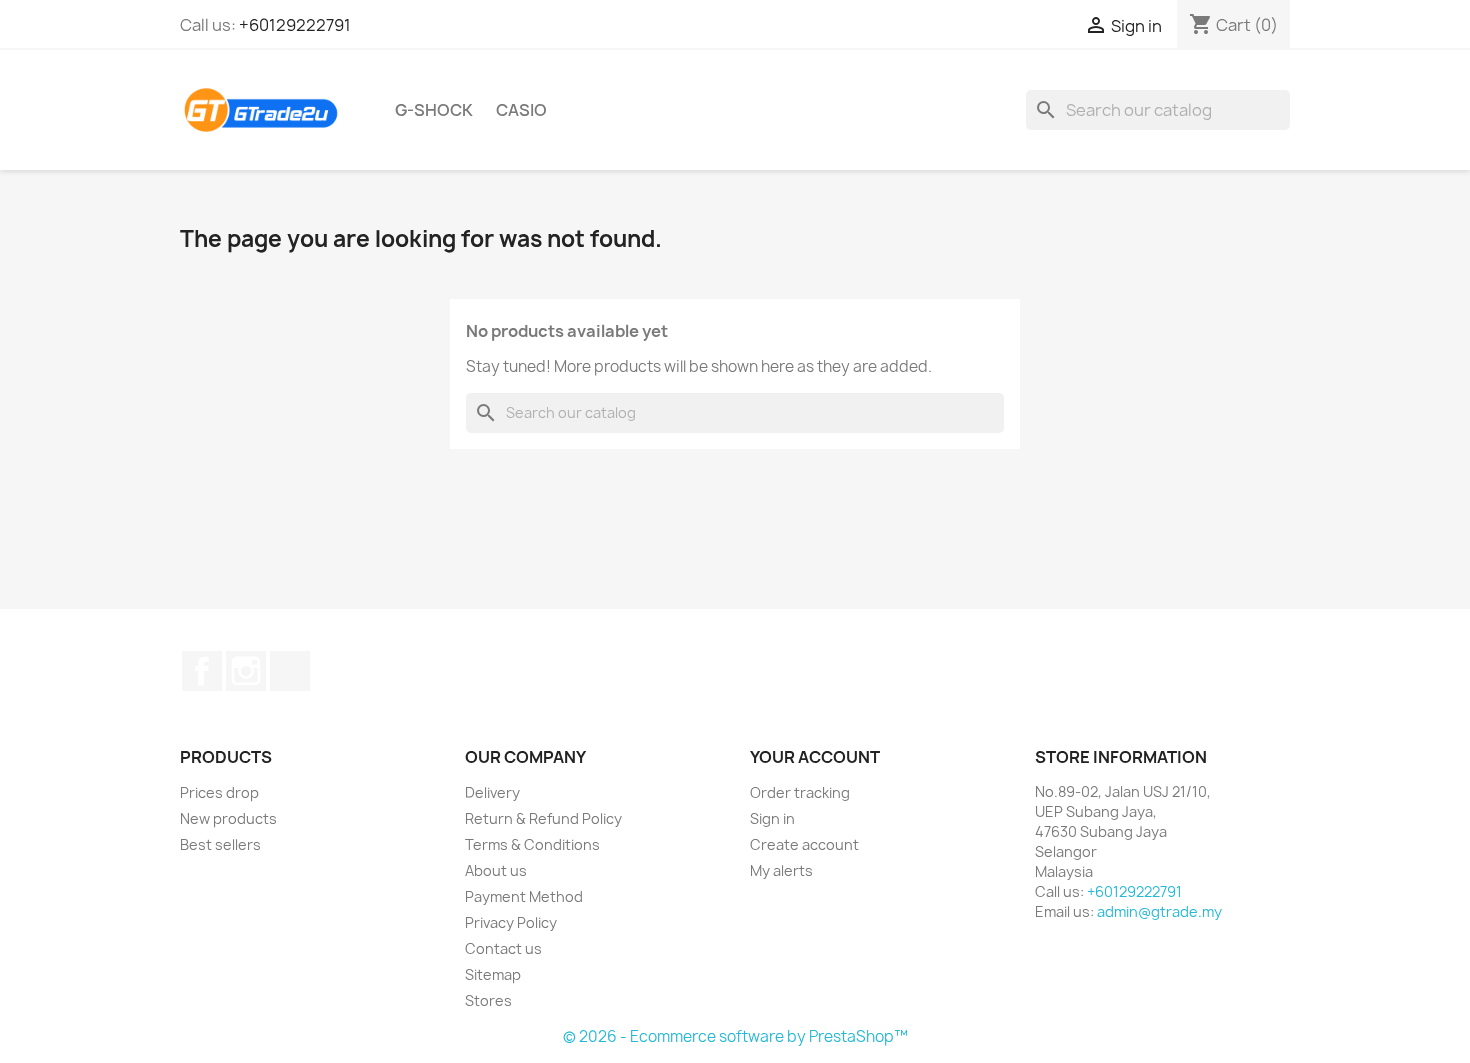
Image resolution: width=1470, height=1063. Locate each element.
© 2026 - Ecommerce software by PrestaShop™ (735, 1036)
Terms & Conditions (532, 844)
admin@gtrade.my (1159, 911)
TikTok (290, 671)
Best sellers (220, 844)
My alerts (781, 870)
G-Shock (434, 110)
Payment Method (524, 896)
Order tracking (800, 792)
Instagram (246, 671)
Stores (488, 1000)
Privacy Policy (511, 922)
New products (228, 818)
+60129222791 (295, 25)
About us (496, 870)
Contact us (503, 948)
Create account (804, 844)
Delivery (492, 792)
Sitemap (493, 974)
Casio (521, 110)
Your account (815, 757)
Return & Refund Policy (543, 818)
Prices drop (219, 792)
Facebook (202, 671)
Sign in (772, 818)
